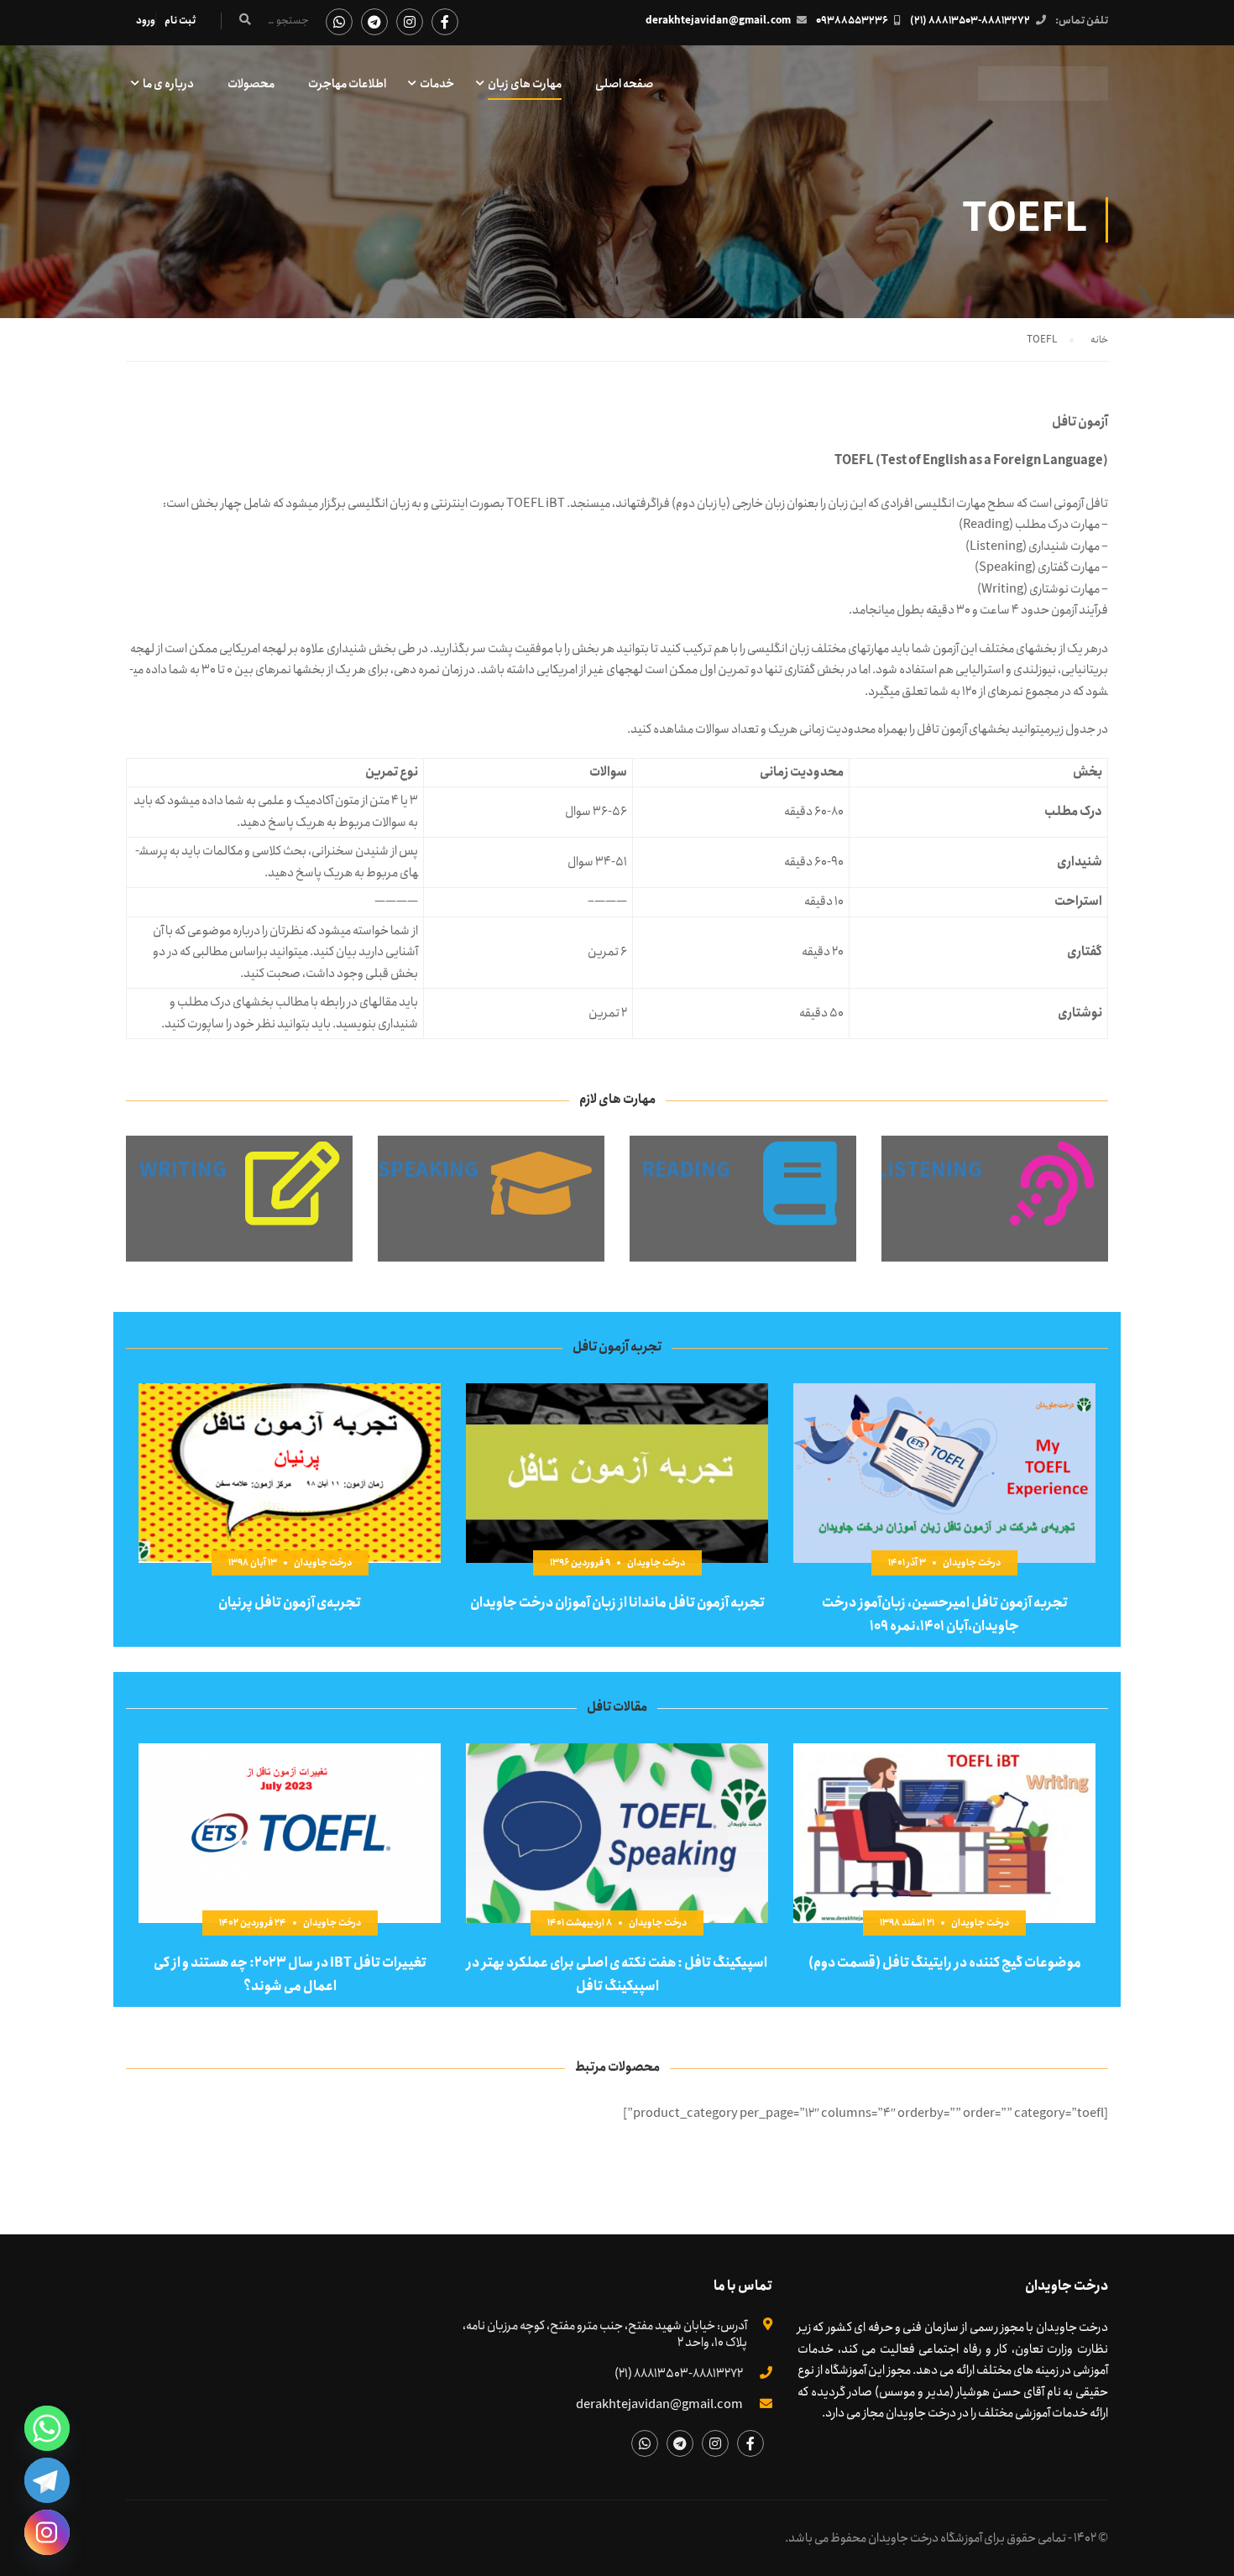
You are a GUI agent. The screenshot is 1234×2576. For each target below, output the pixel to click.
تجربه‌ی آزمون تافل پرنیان (290, 1603)
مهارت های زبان (525, 84)
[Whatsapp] (47, 2428)
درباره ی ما (168, 84)
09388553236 (852, 21)
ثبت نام (180, 21)
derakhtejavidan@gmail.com (718, 21)
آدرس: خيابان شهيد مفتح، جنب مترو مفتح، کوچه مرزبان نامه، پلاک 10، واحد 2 (605, 2334)
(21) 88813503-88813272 (970, 21)
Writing (183, 1171)
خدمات (437, 84)
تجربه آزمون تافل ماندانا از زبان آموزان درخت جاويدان (617, 1603)
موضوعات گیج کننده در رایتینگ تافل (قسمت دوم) (945, 1963)
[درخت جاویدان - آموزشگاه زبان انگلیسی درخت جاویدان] (1043, 92)
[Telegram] (47, 2480)
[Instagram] (47, 2532)
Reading (686, 1171)
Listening (929, 1171)
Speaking (428, 1171)
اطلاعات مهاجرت (347, 84)
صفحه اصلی (624, 84)
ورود (146, 21)
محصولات (251, 84)
